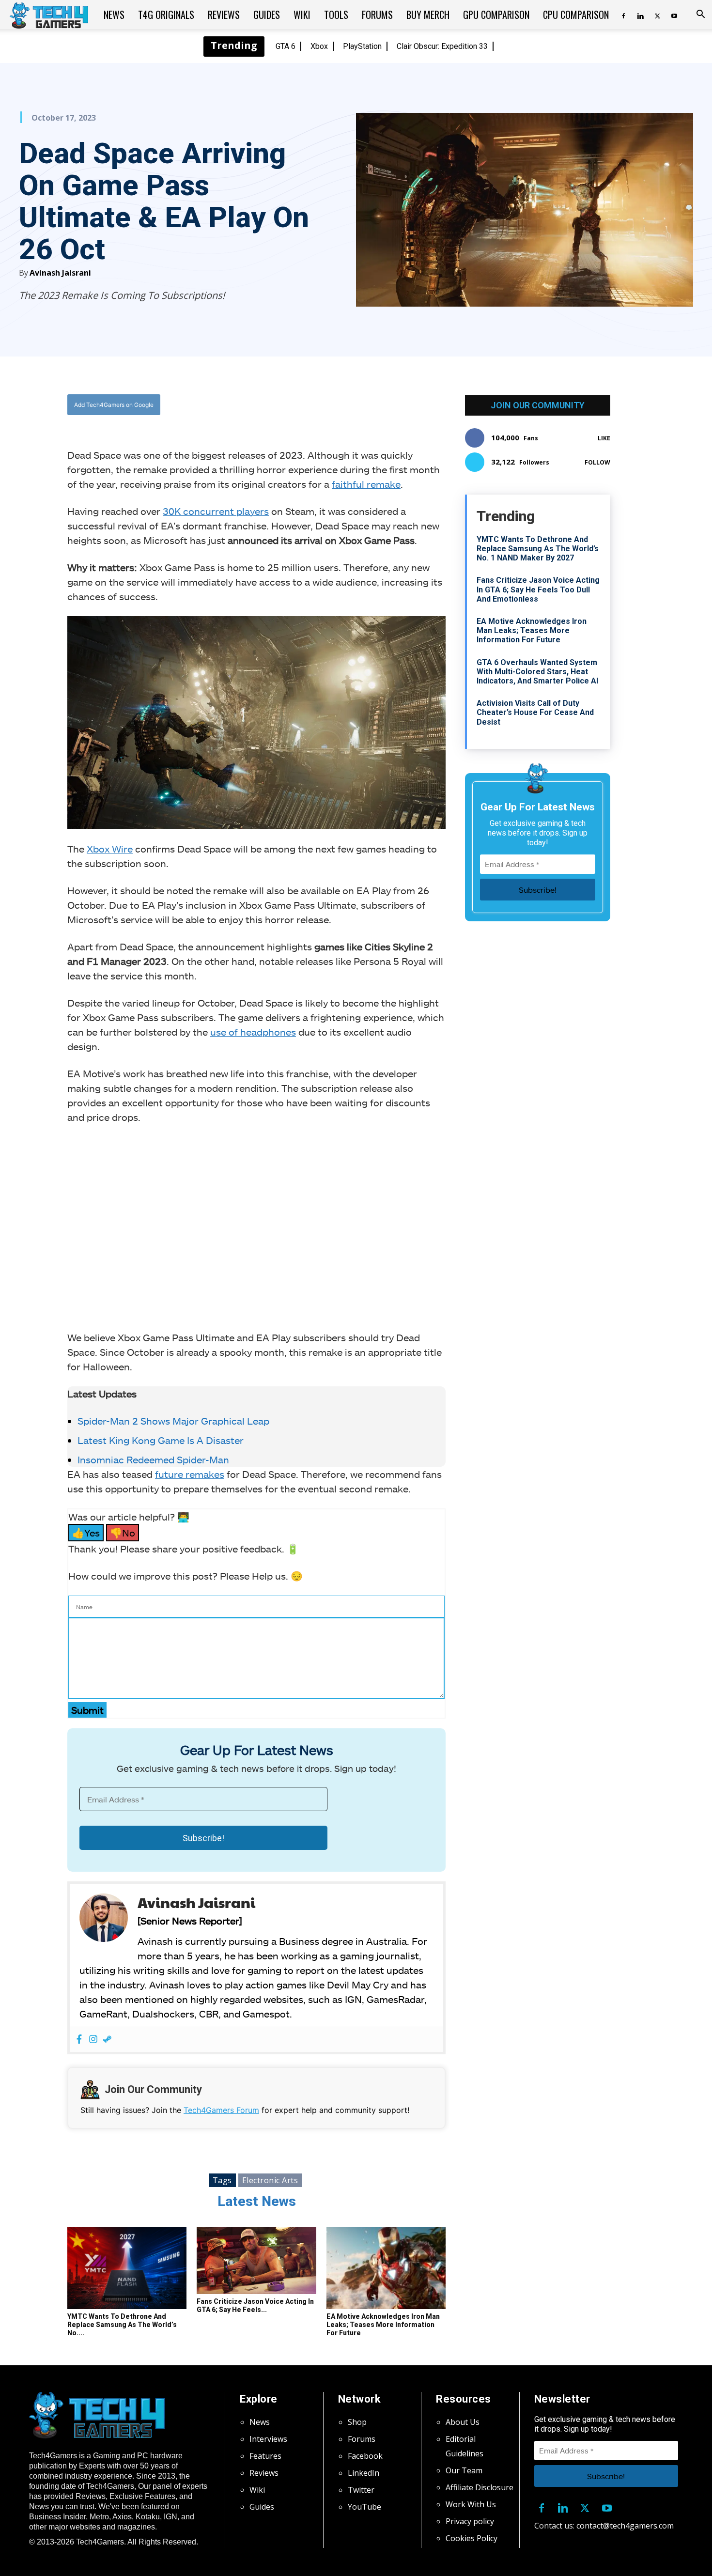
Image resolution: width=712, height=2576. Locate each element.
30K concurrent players (216, 511)
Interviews (268, 2439)
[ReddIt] (332, 405)
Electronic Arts (270, 2180)
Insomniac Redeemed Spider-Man (153, 1459)
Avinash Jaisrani (60, 273)
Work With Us (471, 2504)
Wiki (302, 15)
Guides (267, 15)
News (114, 15)
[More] (355, 405)
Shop (357, 2422)
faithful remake (366, 484)
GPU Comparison (496, 15)
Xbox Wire (110, 849)
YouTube (364, 2507)
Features (265, 2456)
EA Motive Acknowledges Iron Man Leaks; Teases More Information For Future (383, 2325)
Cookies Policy (472, 2538)
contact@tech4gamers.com (625, 2526)
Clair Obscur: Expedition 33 (442, 46)
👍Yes (86, 1533)
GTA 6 (286, 46)
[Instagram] (93, 2040)
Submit (87, 1710)
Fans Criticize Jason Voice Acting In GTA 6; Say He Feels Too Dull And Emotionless (538, 589)
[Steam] (107, 2040)
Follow (597, 462)
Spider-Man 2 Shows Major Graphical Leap (173, 1421)
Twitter (361, 2490)
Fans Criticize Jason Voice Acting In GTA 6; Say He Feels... (255, 2305)
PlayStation (362, 46)
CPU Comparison (576, 15)
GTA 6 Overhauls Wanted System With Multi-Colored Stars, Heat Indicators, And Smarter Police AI (537, 672)
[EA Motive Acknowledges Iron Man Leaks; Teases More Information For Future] (386, 2268)
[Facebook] (623, 15)
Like (604, 438)
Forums (377, 15)
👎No (123, 1533)
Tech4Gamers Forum (221, 2110)
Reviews (224, 15)
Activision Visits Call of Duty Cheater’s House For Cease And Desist (535, 712)
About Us (463, 2422)
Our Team (464, 2470)
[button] (700, 15)
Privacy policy (470, 2521)
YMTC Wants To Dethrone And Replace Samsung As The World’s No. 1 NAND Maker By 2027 (538, 549)
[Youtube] (674, 15)
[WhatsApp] (310, 405)
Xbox (319, 46)
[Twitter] (657, 15)
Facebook (365, 2456)
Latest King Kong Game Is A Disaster (161, 1440)
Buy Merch (428, 15)
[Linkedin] (640, 15)
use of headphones (253, 1032)
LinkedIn (364, 2473)
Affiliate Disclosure (480, 2487)
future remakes (190, 1474)
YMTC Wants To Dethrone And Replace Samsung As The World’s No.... (122, 2325)
